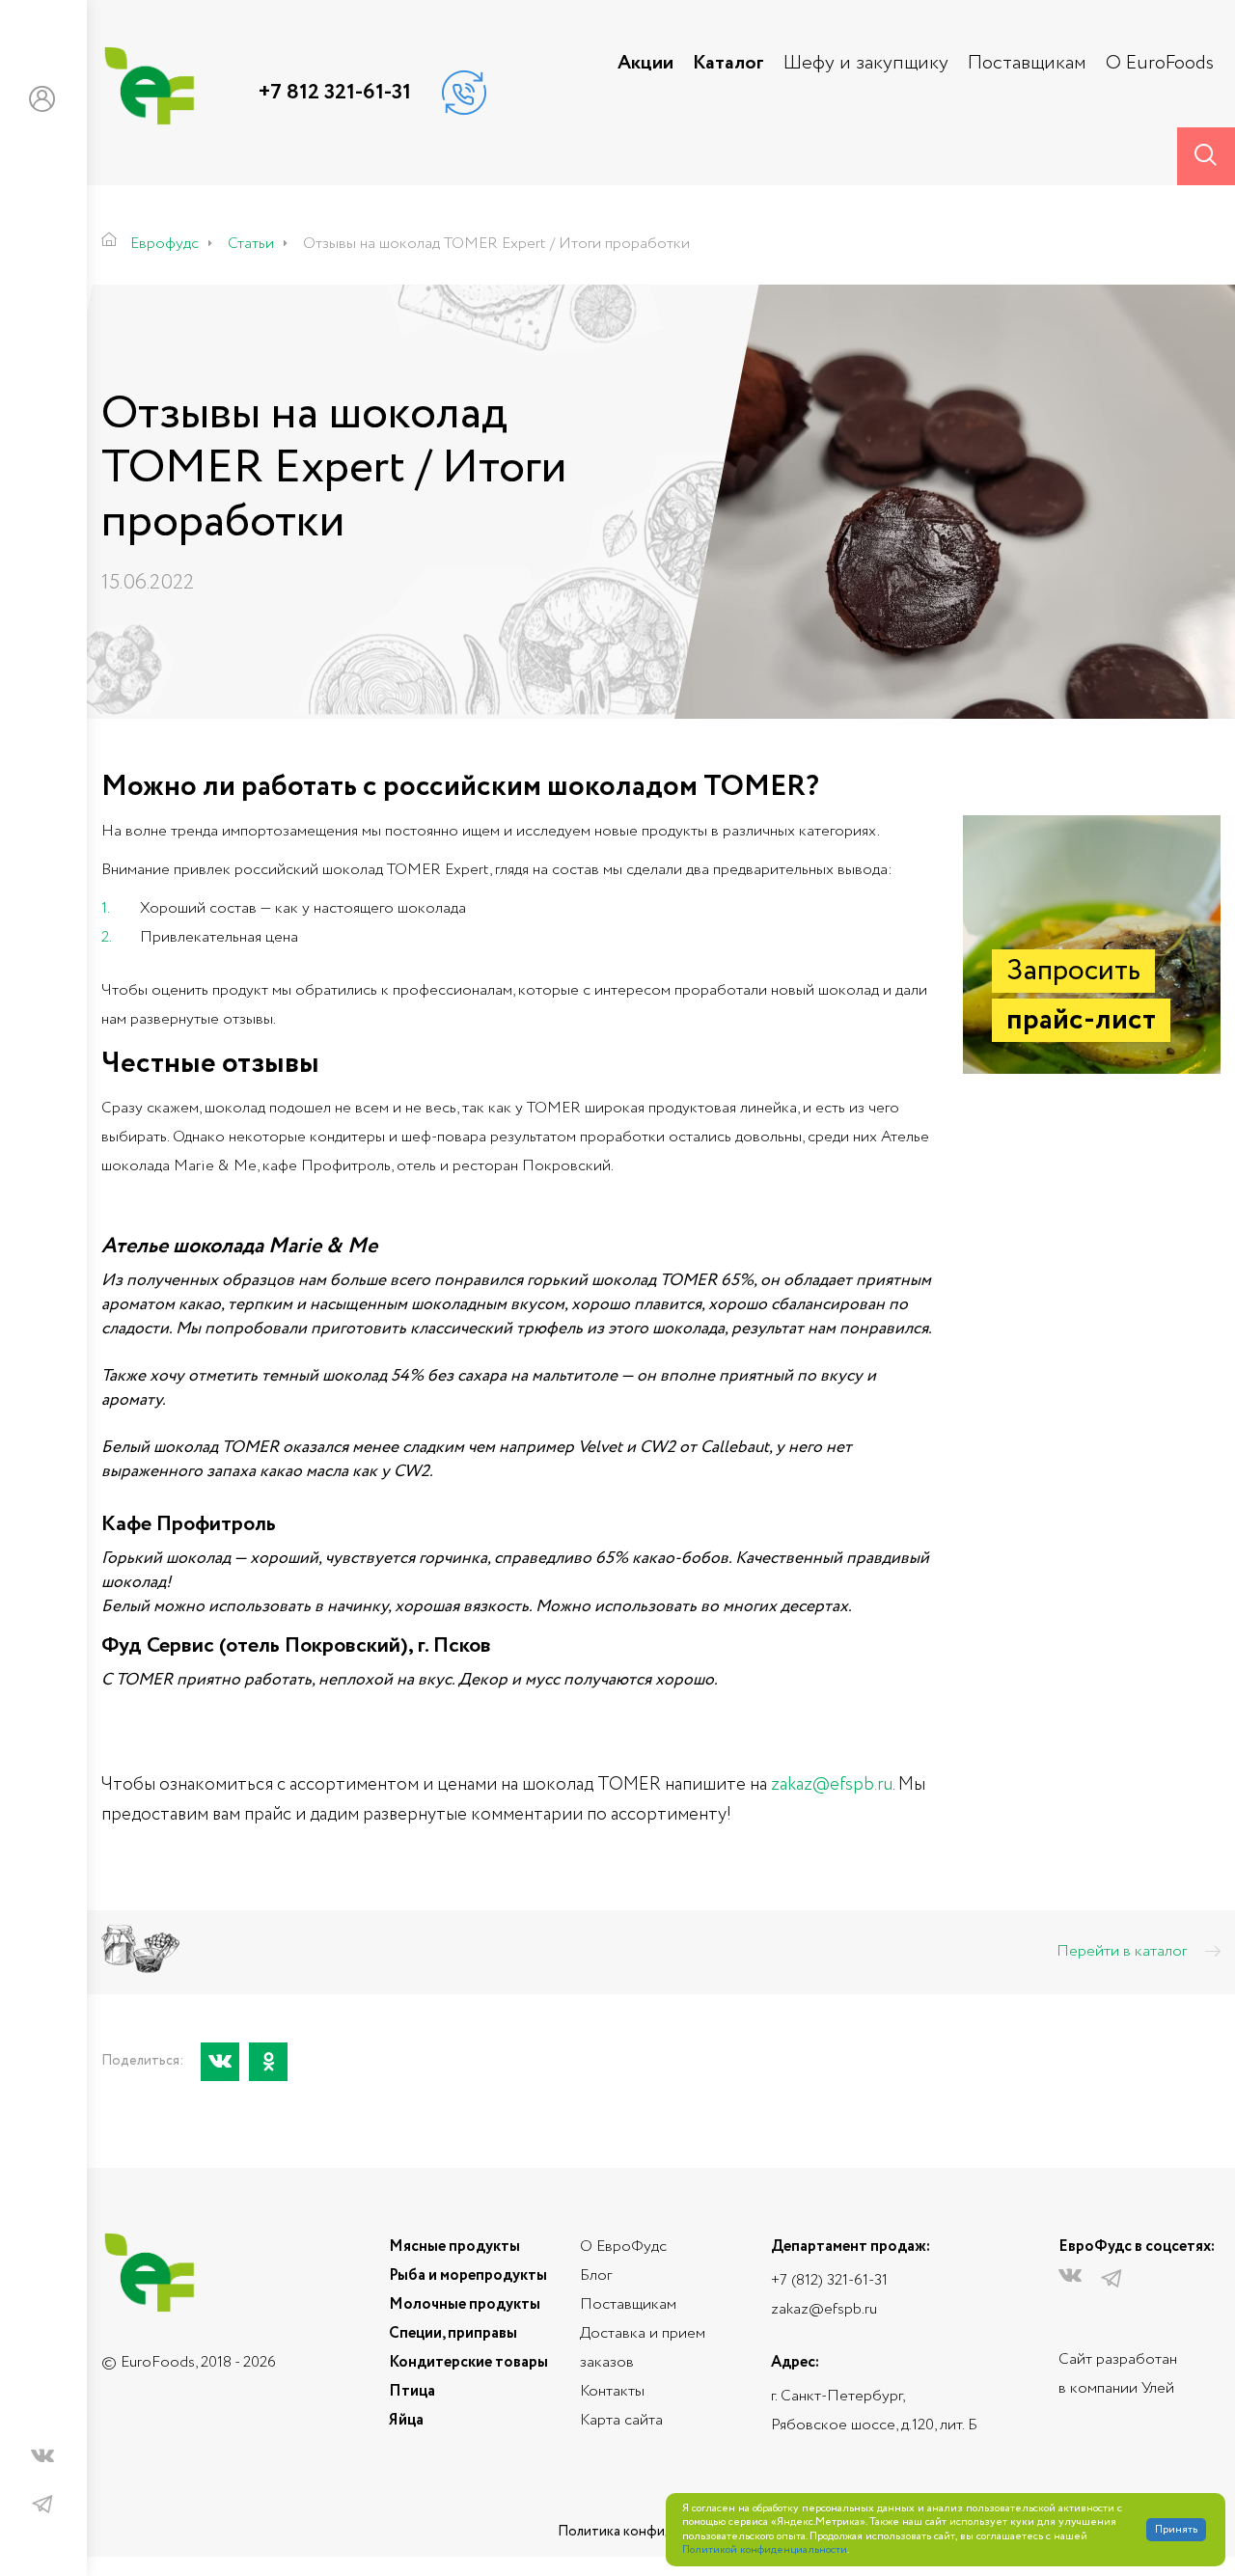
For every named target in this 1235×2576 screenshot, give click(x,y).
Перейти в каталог (1124, 1952)
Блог (596, 2275)
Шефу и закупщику (866, 64)
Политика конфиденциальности (661, 2532)
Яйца (406, 2420)
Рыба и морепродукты (468, 2275)
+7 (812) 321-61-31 (829, 2280)
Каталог (728, 64)
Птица (412, 2391)
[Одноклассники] (268, 2062)
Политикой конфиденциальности (765, 2550)
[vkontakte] (42, 2460)
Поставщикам (1027, 64)
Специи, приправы (453, 2333)
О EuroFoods (1160, 64)
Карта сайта (621, 2420)
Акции (645, 64)
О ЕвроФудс (623, 2247)
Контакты (612, 2391)
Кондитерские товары (468, 2362)
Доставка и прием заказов (643, 2348)
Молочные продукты (465, 2304)
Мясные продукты (454, 2247)
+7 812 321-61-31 (335, 93)
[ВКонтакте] (220, 2062)
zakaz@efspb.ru (824, 2309)
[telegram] (42, 2505)
